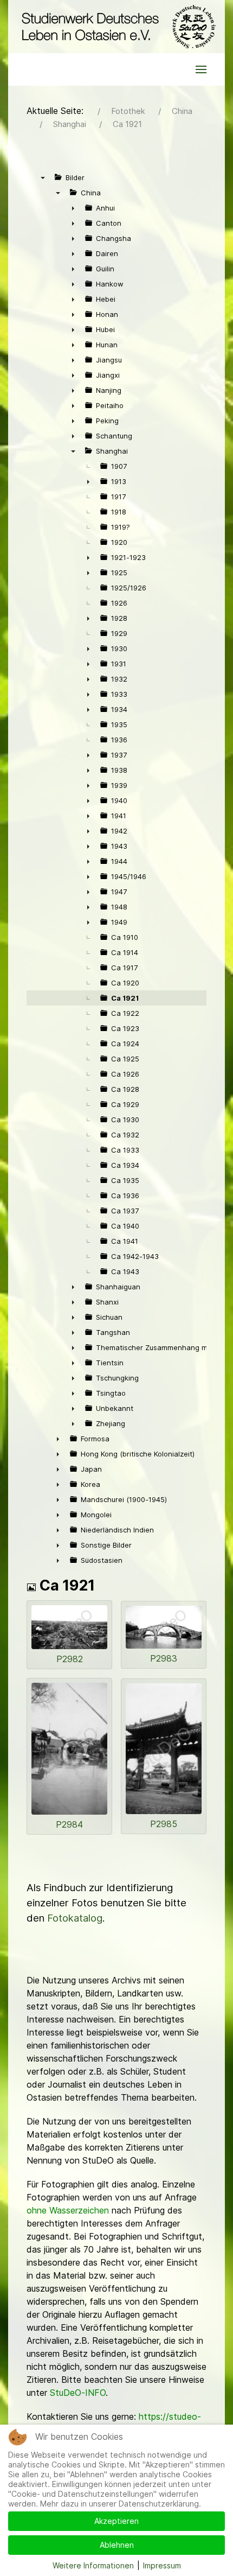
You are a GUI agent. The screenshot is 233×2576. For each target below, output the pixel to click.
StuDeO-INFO (78, 2393)
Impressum (162, 2565)
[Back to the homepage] (116, 27)
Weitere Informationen (93, 2565)
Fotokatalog (75, 1918)
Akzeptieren (116, 2521)
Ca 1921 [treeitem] (125, 998)
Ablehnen (117, 2545)
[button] (201, 69)
